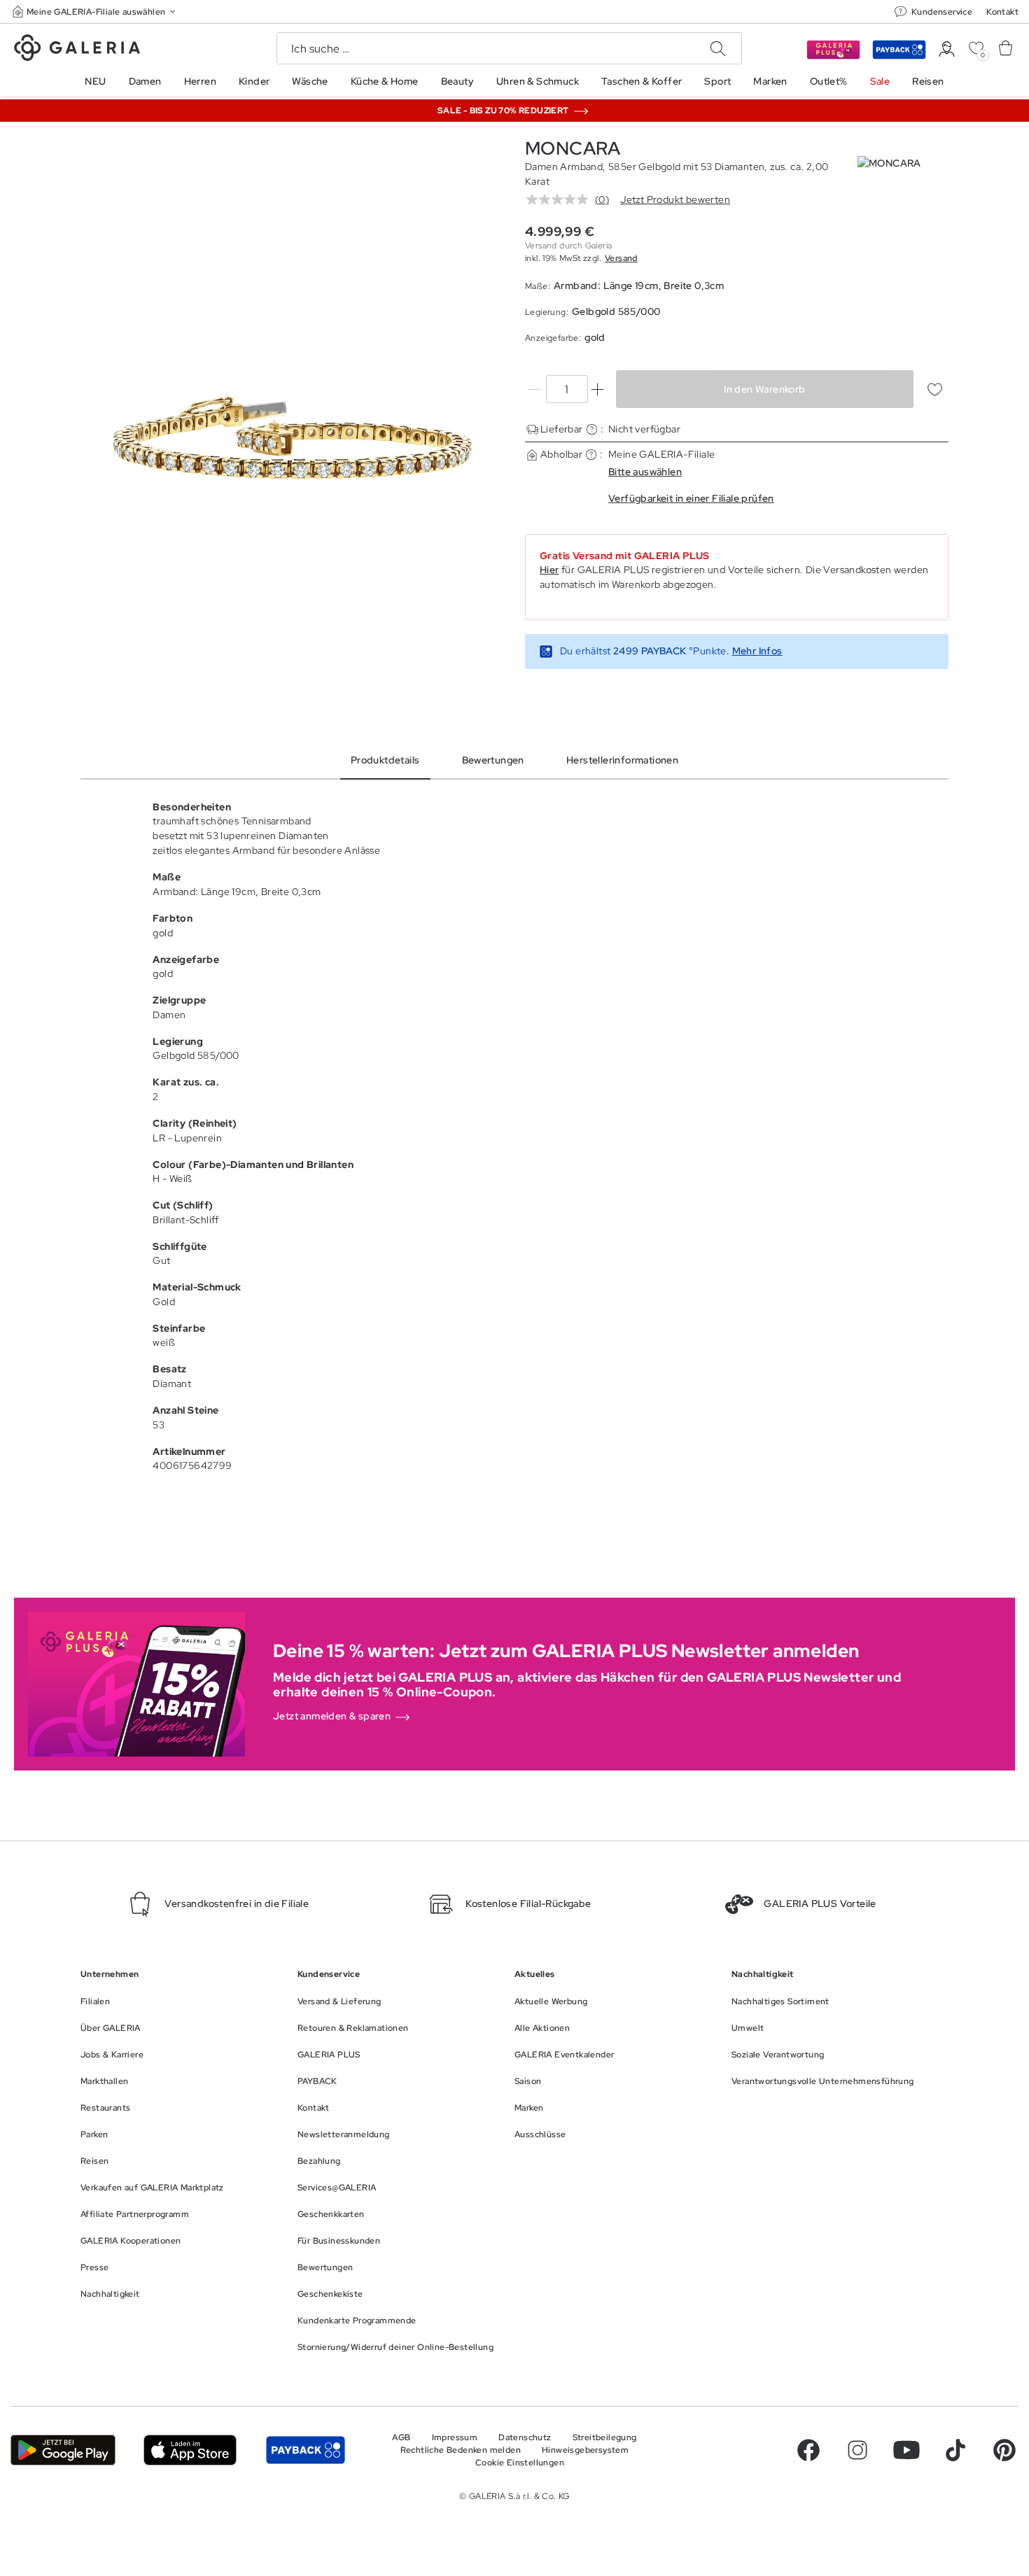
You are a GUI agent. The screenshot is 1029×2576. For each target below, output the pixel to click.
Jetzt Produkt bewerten (675, 199)
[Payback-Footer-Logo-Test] (306, 2450)
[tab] (292, 437)
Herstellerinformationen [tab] (622, 760)
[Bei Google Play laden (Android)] (63, 2450)
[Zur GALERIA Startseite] (77, 50)
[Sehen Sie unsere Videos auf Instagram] (857, 2450)
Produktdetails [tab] (385, 760)
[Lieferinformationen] (592, 429)
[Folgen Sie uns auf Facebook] (808, 2450)
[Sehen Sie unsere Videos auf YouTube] (906, 2450)
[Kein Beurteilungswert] (561, 199)
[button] (95, 12)
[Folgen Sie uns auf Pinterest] (1004, 2450)
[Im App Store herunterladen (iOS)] (190, 2450)
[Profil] (947, 49)
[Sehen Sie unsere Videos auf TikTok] (955, 2450)
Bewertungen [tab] (493, 760)
